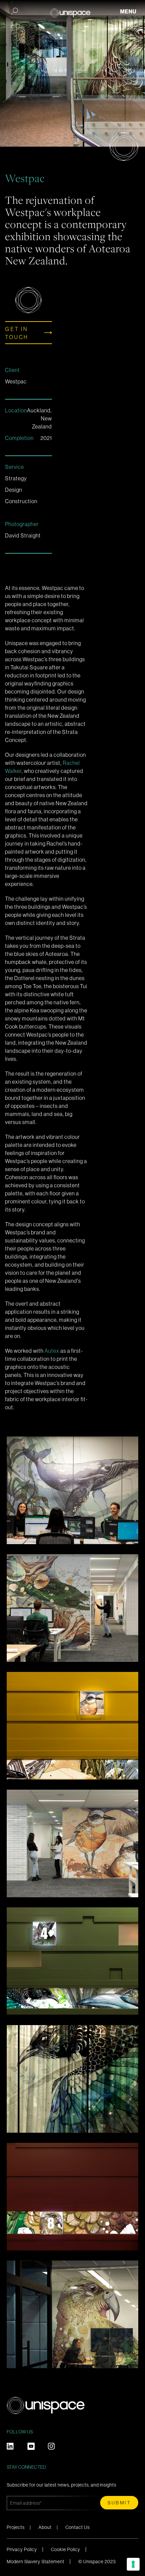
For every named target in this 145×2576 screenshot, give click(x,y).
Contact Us (78, 2527)
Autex (52, 1351)
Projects (16, 2527)
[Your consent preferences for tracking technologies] (133, 2564)
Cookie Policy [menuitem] (66, 2549)
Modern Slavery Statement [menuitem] (36, 2562)
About (45, 2527)
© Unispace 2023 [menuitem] (97, 2562)
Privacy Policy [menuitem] (22, 2549)
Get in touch (17, 333)
